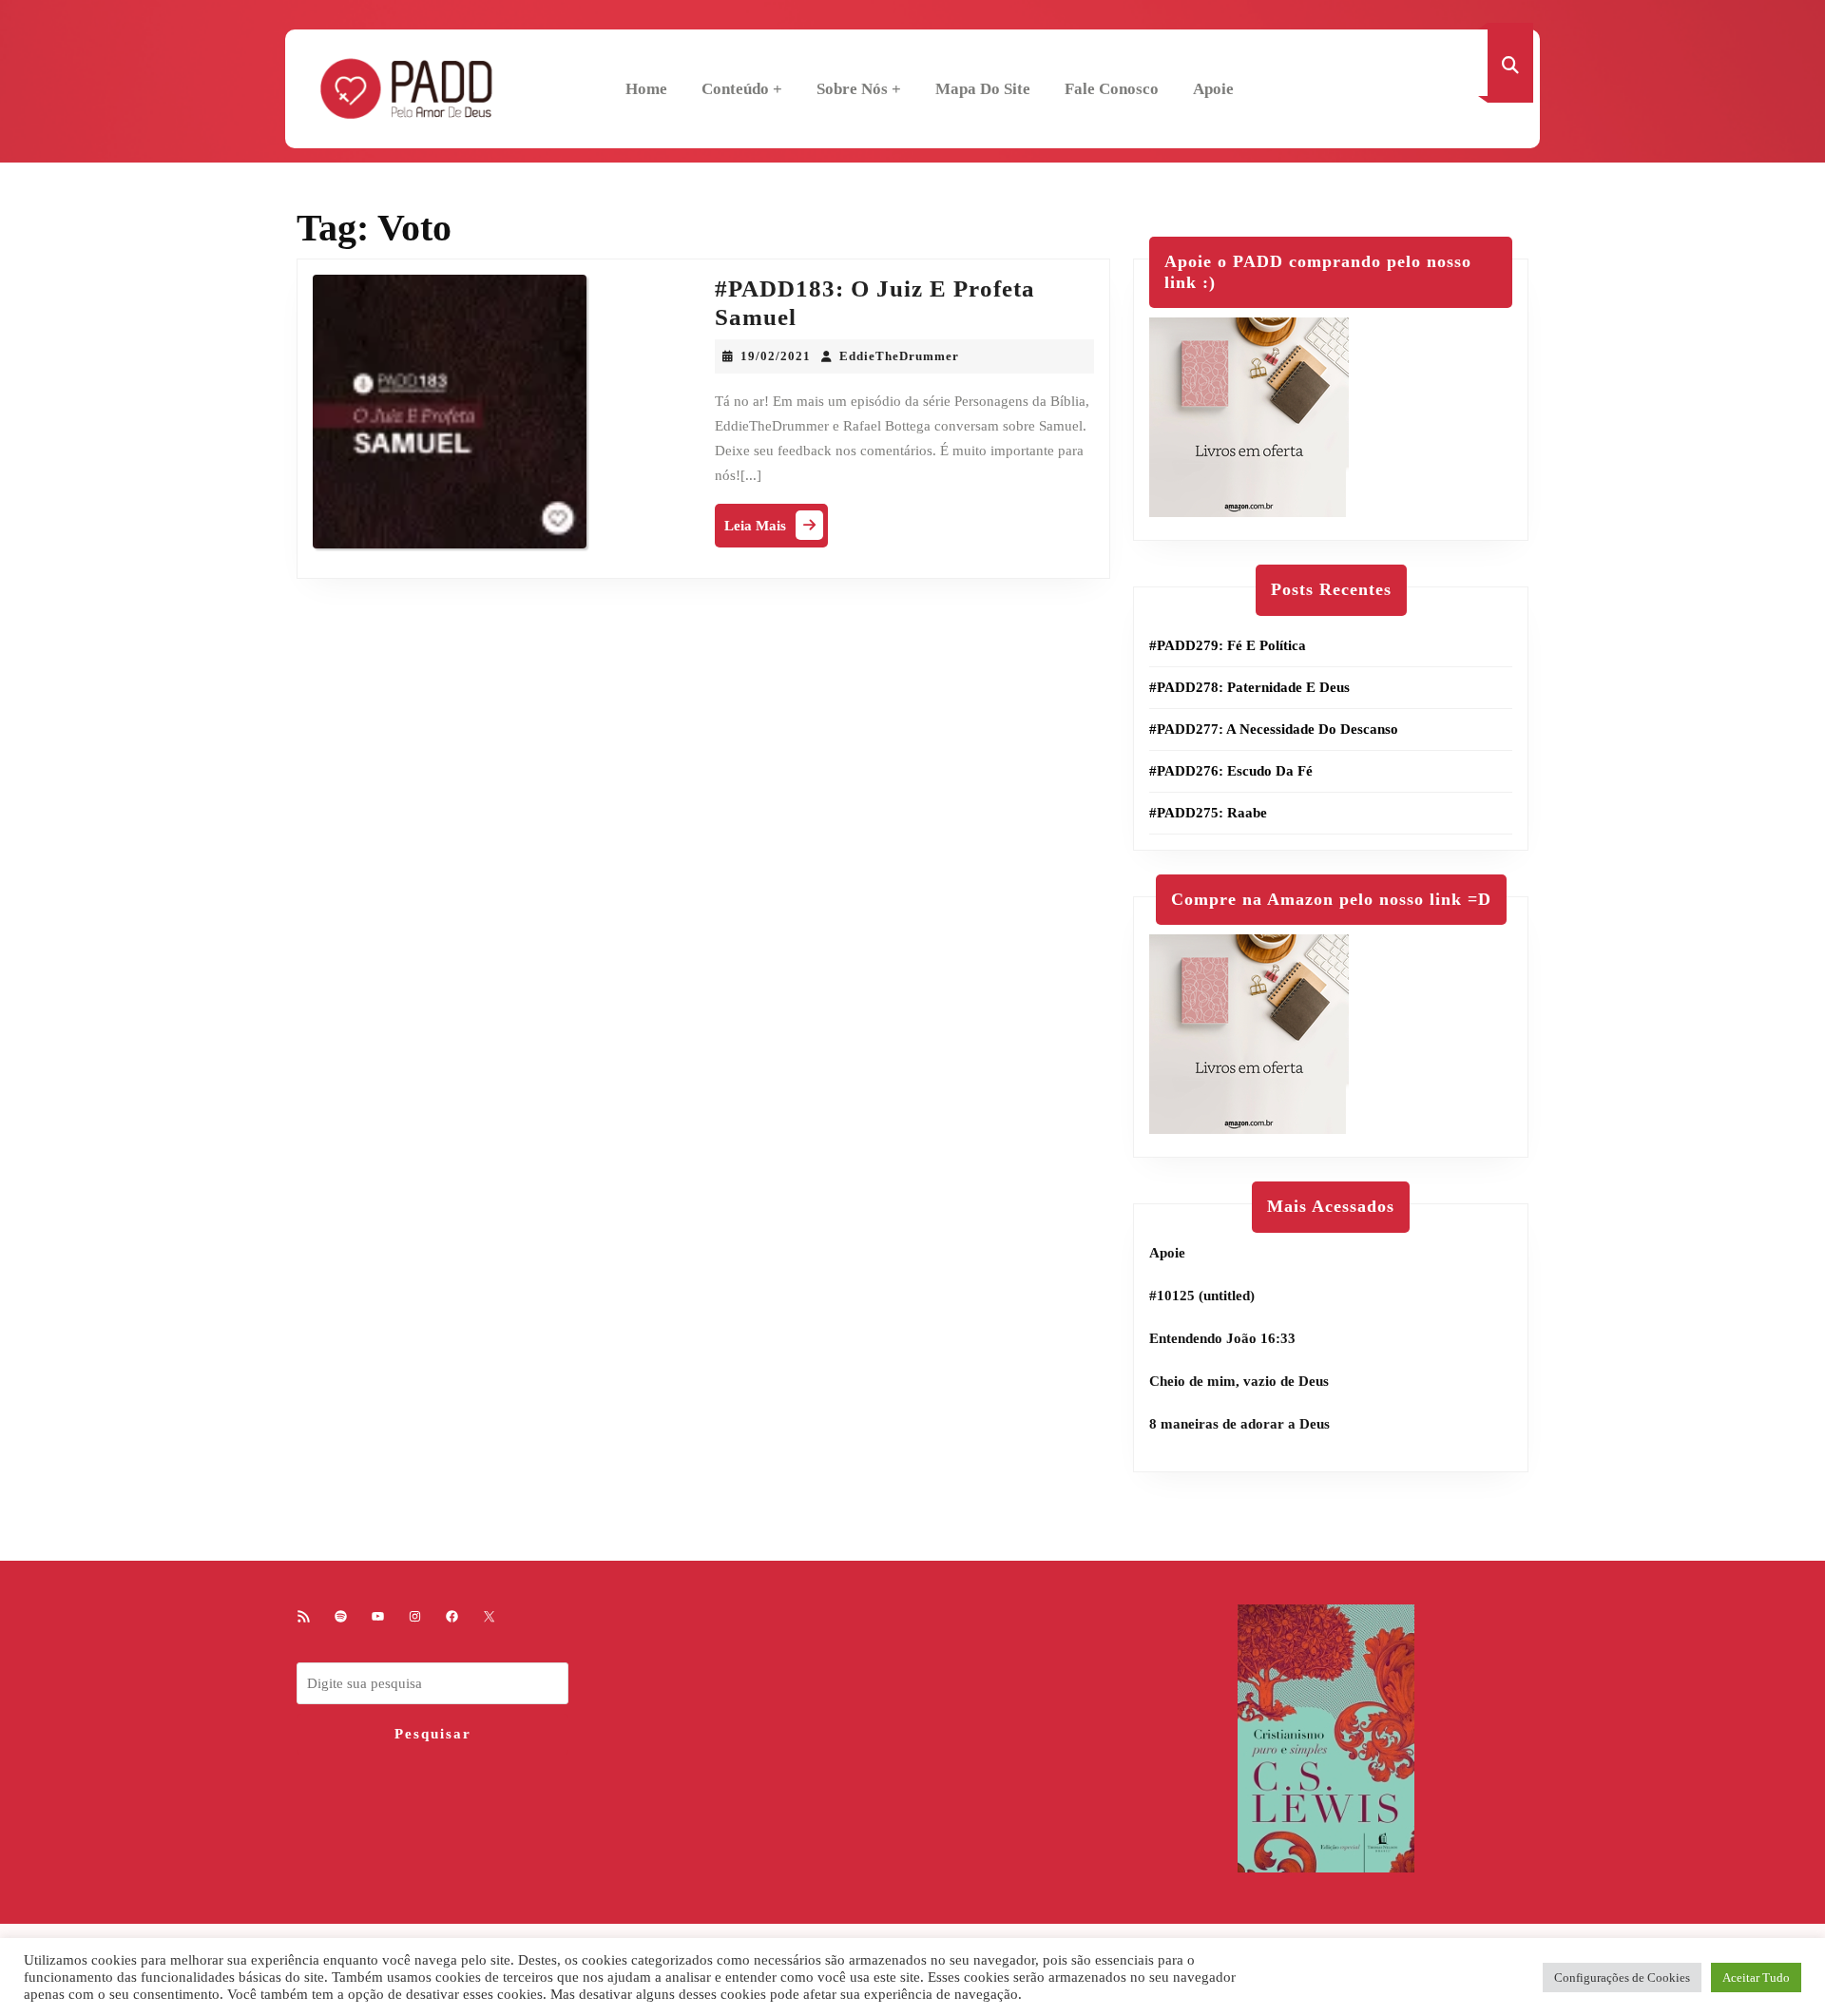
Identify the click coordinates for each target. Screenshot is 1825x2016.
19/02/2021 (776, 356)
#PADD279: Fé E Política (1228, 645)
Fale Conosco (1112, 89)
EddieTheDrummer (899, 356)
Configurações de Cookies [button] (1622, 1978)
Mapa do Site (983, 89)
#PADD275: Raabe (1208, 813)
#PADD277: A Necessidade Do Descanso (1274, 729)
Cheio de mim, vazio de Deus (1239, 1381)
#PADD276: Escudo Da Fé (1231, 771)
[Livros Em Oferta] (1249, 416)
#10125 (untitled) (1202, 1296)
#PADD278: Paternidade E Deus (1249, 687)
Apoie (1213, 89)
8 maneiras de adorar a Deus (1239, 1424)
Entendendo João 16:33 (1222, 1338)
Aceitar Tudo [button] (1756, 1978)
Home (646, 89)
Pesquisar (433, 1734)
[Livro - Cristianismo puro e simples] (1326, 1737)
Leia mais (776, 530)
